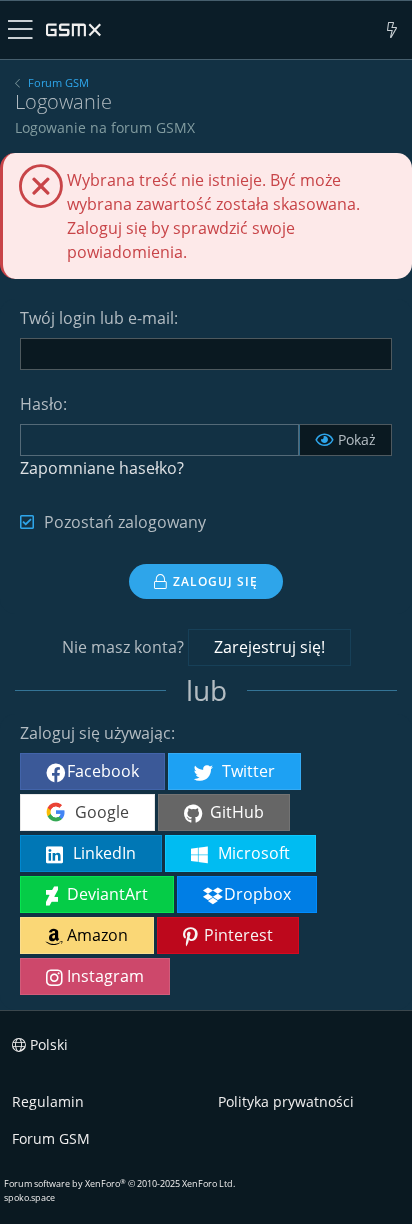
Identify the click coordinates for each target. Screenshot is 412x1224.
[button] (20, 30)
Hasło (41, 404)
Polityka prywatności (286, 1101)
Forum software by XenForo (119, 1183)
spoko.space (29, 1197)
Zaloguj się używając (95, 733)
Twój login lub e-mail (97, 318)
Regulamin (48, 1101)
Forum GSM (51, 1138)
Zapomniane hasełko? (102, 468)
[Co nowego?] (392, 30)
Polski (47, 1044)
